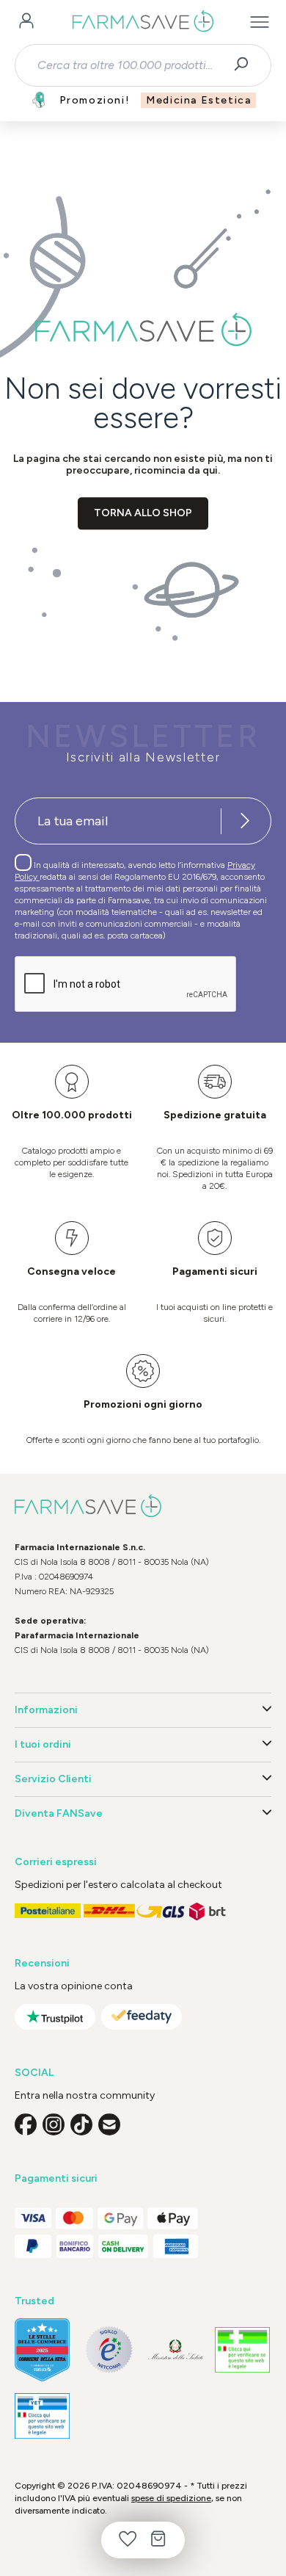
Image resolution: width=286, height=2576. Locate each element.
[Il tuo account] (26, 22)
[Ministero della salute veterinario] (42, 2416)
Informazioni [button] (46, 1710)
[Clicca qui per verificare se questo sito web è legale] (242, 2350)
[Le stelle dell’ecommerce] (42, 2350)
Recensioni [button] (42, 1963)
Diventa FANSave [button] (59, 1813)
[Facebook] (26, 2124)
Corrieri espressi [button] (56, 1862)
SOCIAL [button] (34, 2073)
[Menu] (260, 22)
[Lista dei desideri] (128, 2540)
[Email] (109, 2124)
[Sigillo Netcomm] (109, 2349)
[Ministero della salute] (176, 2349)
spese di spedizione (171, 2498)
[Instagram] (54, 2124)
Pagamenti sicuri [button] (56, 2178)
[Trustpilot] (55, 2017)
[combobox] (130, 65)
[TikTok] (81, 2124)
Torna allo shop (143, 513)
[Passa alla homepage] (143, 22)
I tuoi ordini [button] (43, 1744)
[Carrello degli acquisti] (158, 2540)
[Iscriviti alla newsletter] (245, 821)
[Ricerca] (246, 65)
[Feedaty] (142, 2017)
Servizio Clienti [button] (53, 1779)
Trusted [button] (34, 2301)
